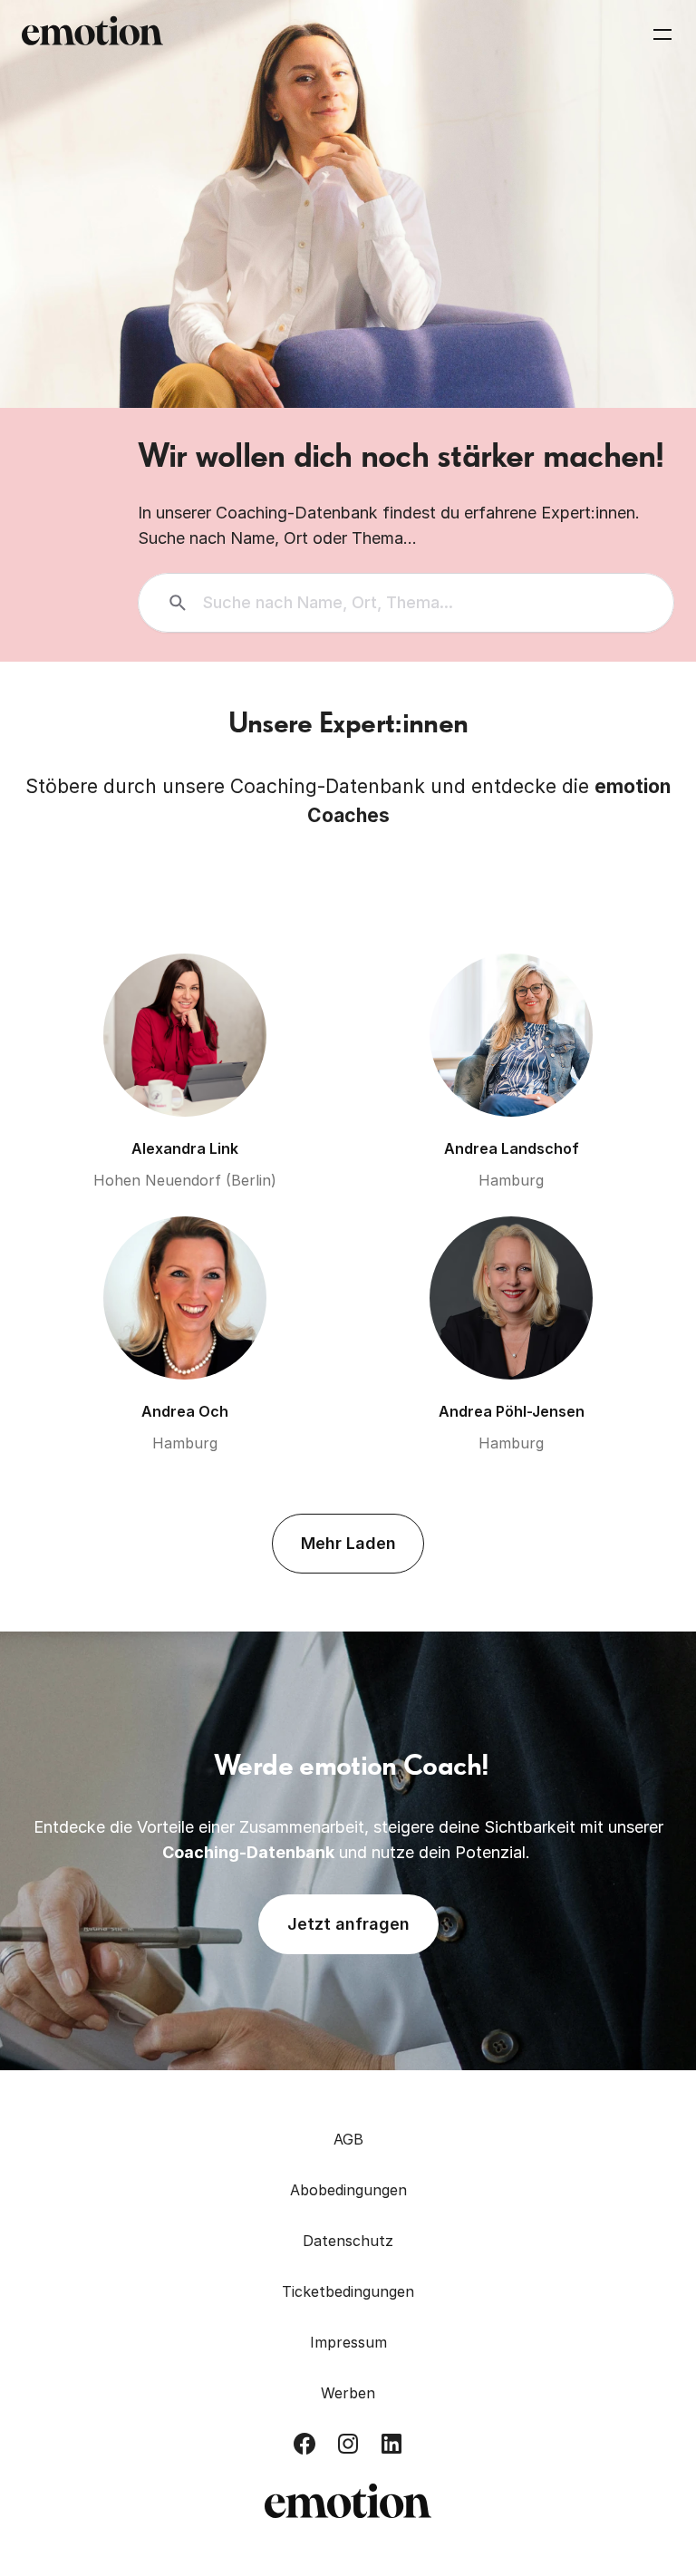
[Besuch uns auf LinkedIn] (391, 2444)
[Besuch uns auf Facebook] (304, 2444)
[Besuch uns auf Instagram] (348, 2444)
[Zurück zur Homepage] (92, 34)
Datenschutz (348, 2241)
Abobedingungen (348, 2190)
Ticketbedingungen (348, 2291)
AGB (348, 2139)
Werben (348, 2393)
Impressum (348, 2342)
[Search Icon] (406, 603)
